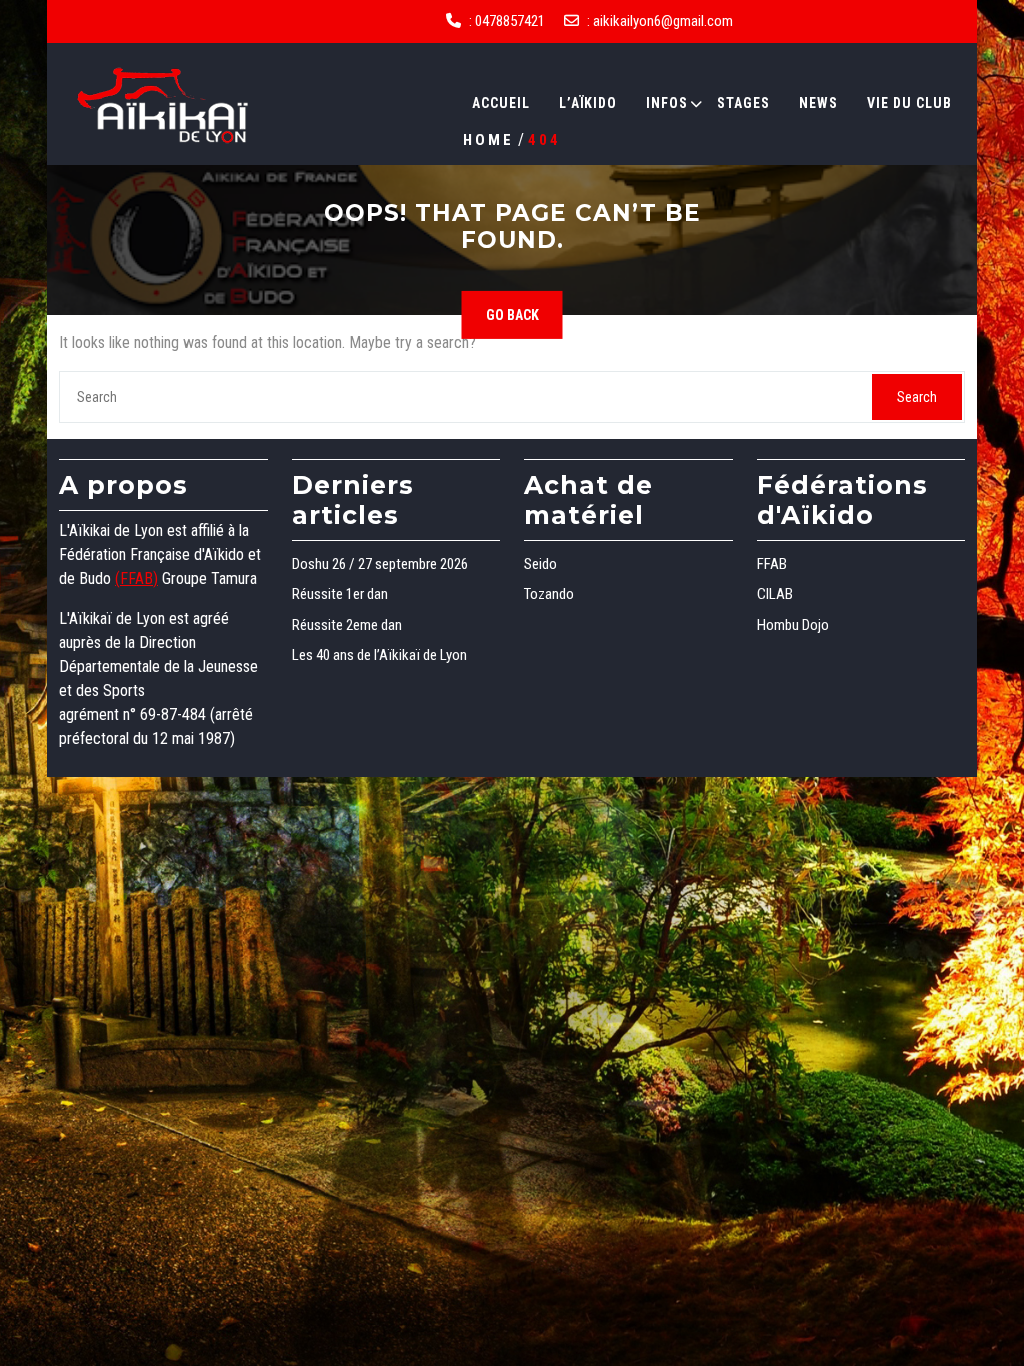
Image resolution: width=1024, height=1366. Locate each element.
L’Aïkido (588, 103)
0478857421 (510, 21)
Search (917, 397)
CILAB (775, 594)
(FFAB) (136, 578)
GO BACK (512, 315)
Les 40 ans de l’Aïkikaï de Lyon (379, 655)
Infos (667, 103)
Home (488, 139)
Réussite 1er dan (340, 594)
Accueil (501, 103)
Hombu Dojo (793, 625)
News (818, 103)
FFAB (772, 564)
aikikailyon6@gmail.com (663, 21)
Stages (743, 103)
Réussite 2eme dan (347, 625)
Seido (540, 564)
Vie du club (909, 103)
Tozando (549, 594)
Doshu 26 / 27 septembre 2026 (380, 564)
